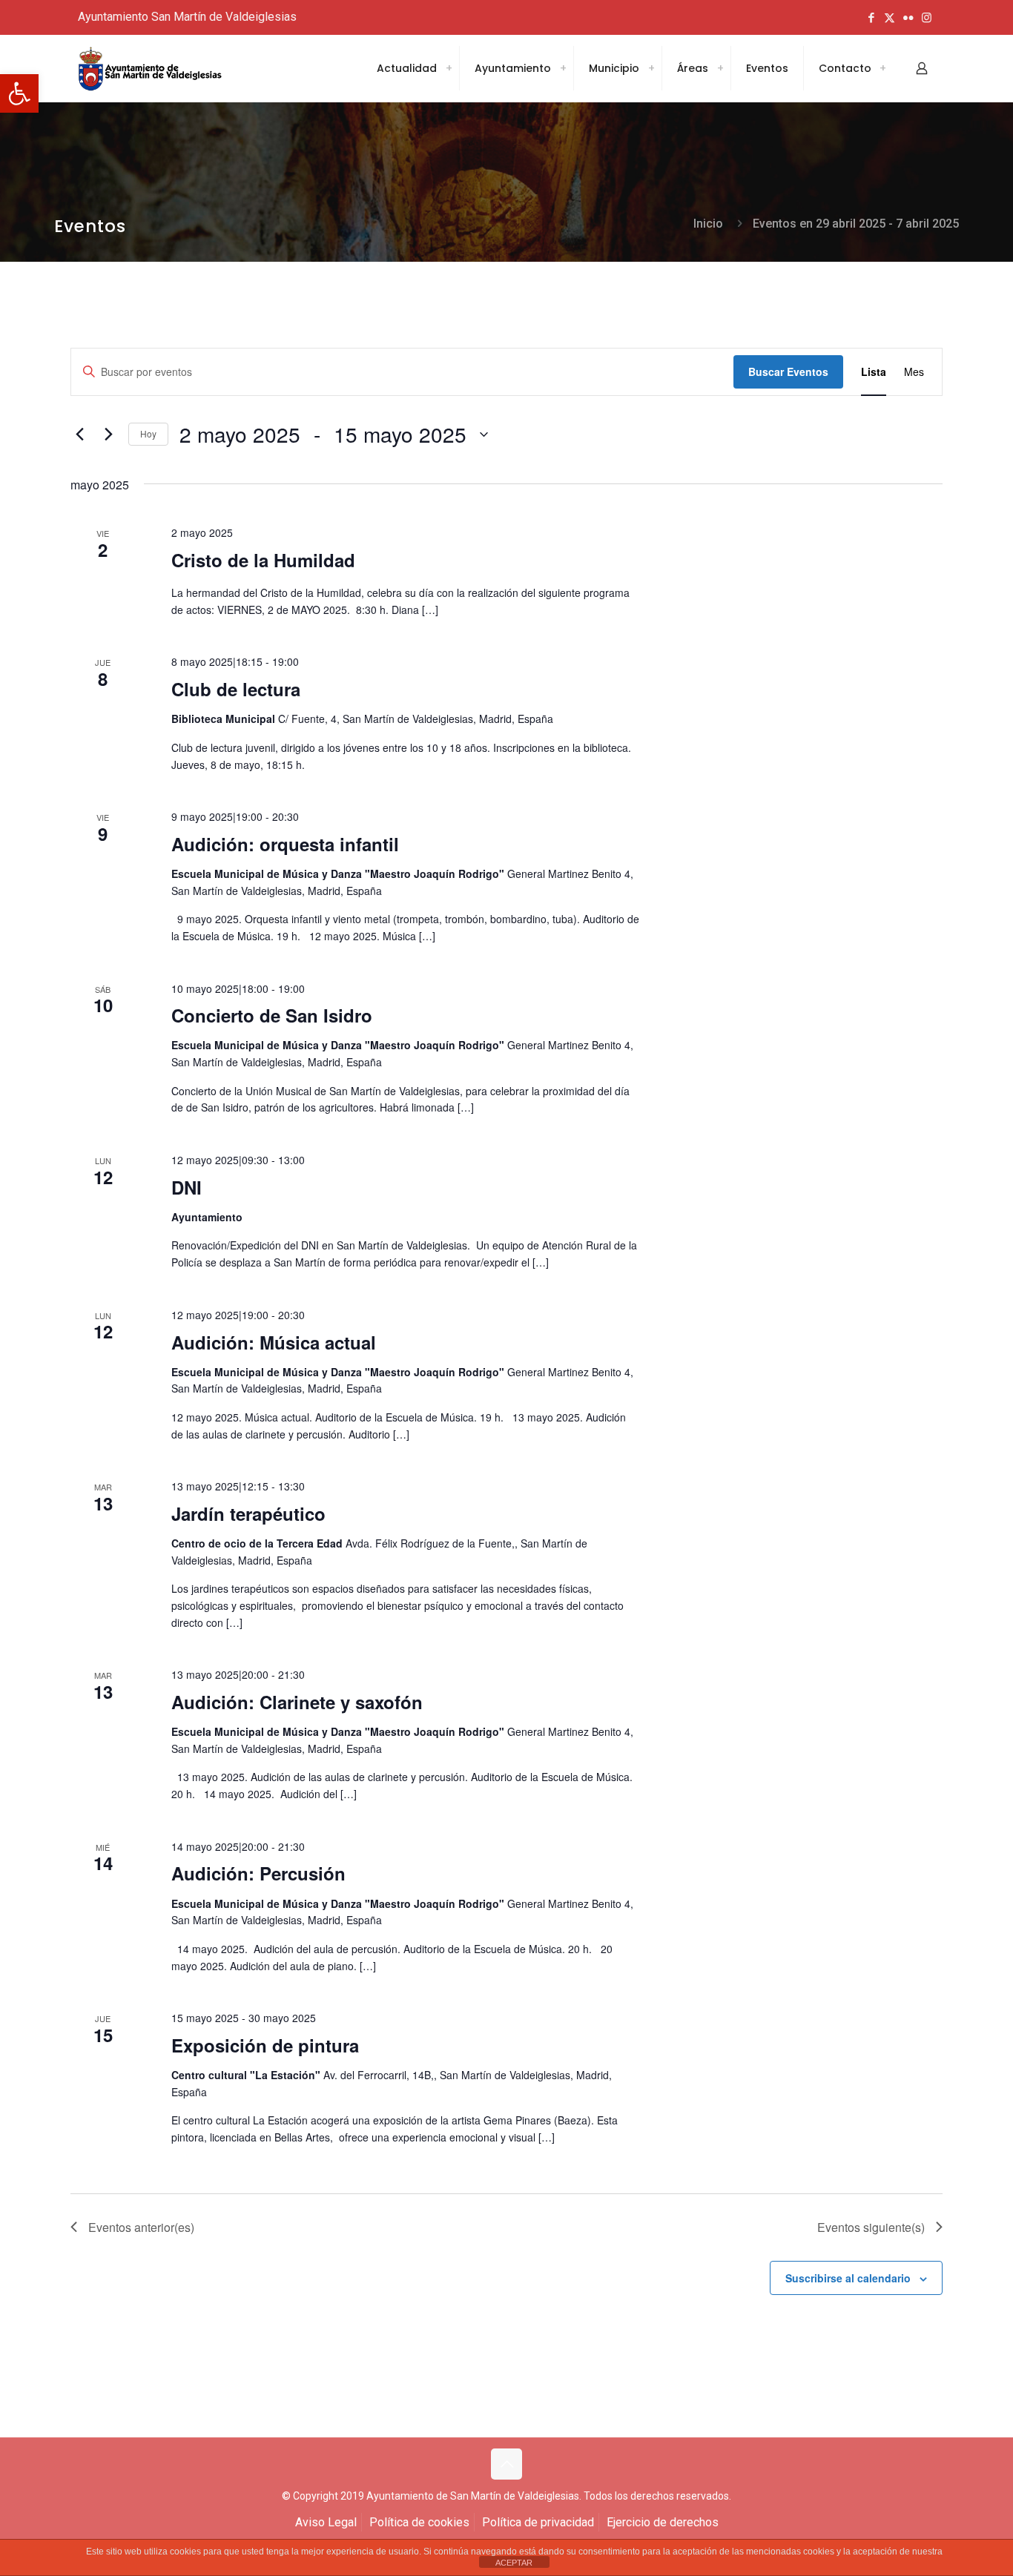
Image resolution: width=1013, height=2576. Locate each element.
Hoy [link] (148, 433)
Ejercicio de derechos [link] (663, 2522)
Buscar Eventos (788, 371)
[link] (19, 93)
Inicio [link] (708, 224)
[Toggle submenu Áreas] (720, 68)
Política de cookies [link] (419, 2522)
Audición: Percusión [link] (258, 1873)
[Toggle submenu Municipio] (651, 68)
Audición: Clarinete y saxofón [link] (297, 1702)
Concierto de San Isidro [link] (272, 1015)
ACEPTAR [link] (514, 2563)
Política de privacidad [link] (538, 2522)
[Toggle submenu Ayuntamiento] (563, 68)
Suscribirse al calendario (848, 2278)
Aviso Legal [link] (326, 2522)
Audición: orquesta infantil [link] (285, 844)
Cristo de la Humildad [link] (263, 560)
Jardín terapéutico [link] (248, 1513)
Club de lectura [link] (236, 689)
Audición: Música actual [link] (274, 1342)
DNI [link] (187, 1187)
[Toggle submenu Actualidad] (449, 68)
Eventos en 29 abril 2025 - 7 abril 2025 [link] (856, 224)
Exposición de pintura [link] (265, 2045)
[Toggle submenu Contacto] (882, 68)
